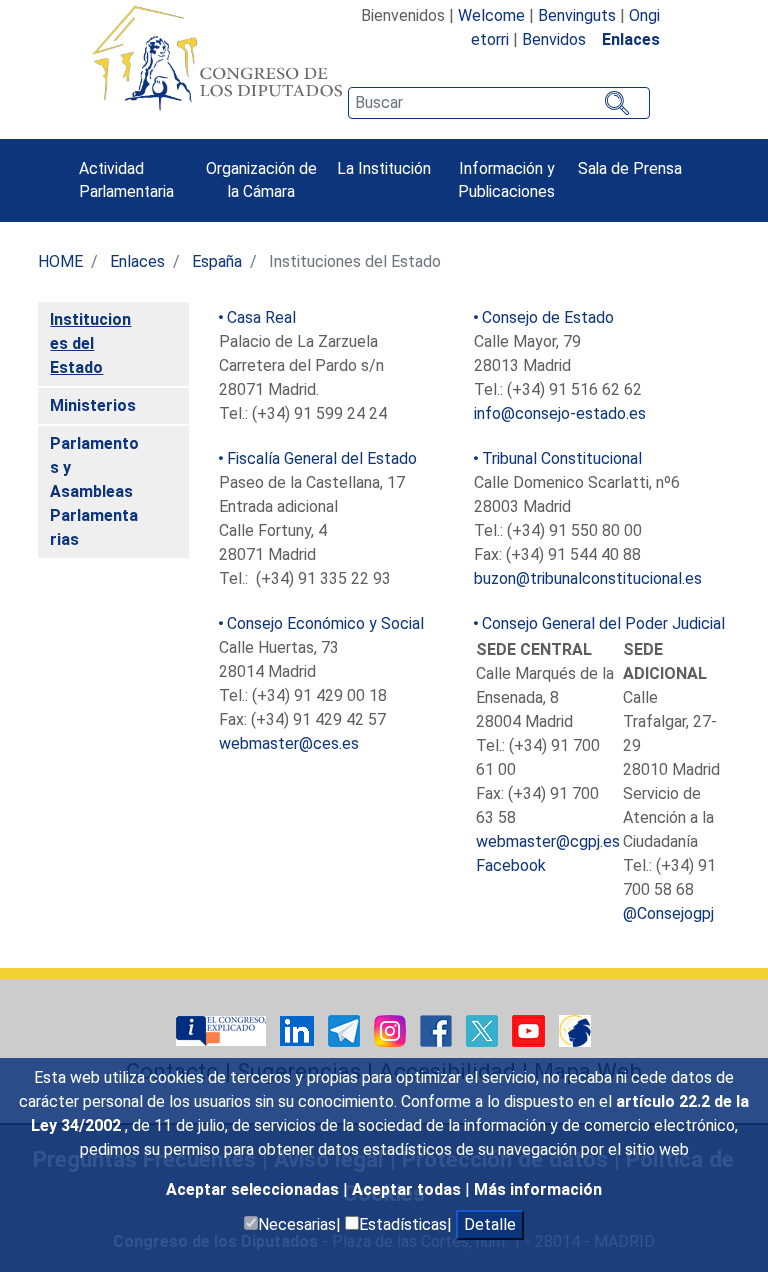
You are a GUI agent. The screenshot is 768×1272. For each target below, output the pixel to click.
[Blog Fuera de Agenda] (575, 1029)
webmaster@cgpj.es (548, 841)
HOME (60, 261)
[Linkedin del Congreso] (299, 1029)
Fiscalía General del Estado (322, 458)
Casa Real (261, 317)
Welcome (491, 15)
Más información (538, 1189)
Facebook (511, 865)
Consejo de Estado (548, 317)
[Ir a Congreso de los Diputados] (217, 58)
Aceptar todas (408, 1189)
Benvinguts (577, 15)
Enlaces (137, 261)
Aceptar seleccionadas (254, 1189)
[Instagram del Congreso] (392, 1029)
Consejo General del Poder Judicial (603, 623)
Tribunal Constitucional (562, 458)
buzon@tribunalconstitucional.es (588, 578)
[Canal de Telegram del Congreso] (346, 1029)
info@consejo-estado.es (560, 413)
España (217, 261)
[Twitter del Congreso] (484, 1029)
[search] (499, 103)
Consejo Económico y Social (325, 623)
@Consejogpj (668, 913)
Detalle (490, 1224)
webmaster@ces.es (289, 743)
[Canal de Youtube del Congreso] (530, 1029)
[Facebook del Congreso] (438, 1029)
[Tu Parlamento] (223, 1029)
